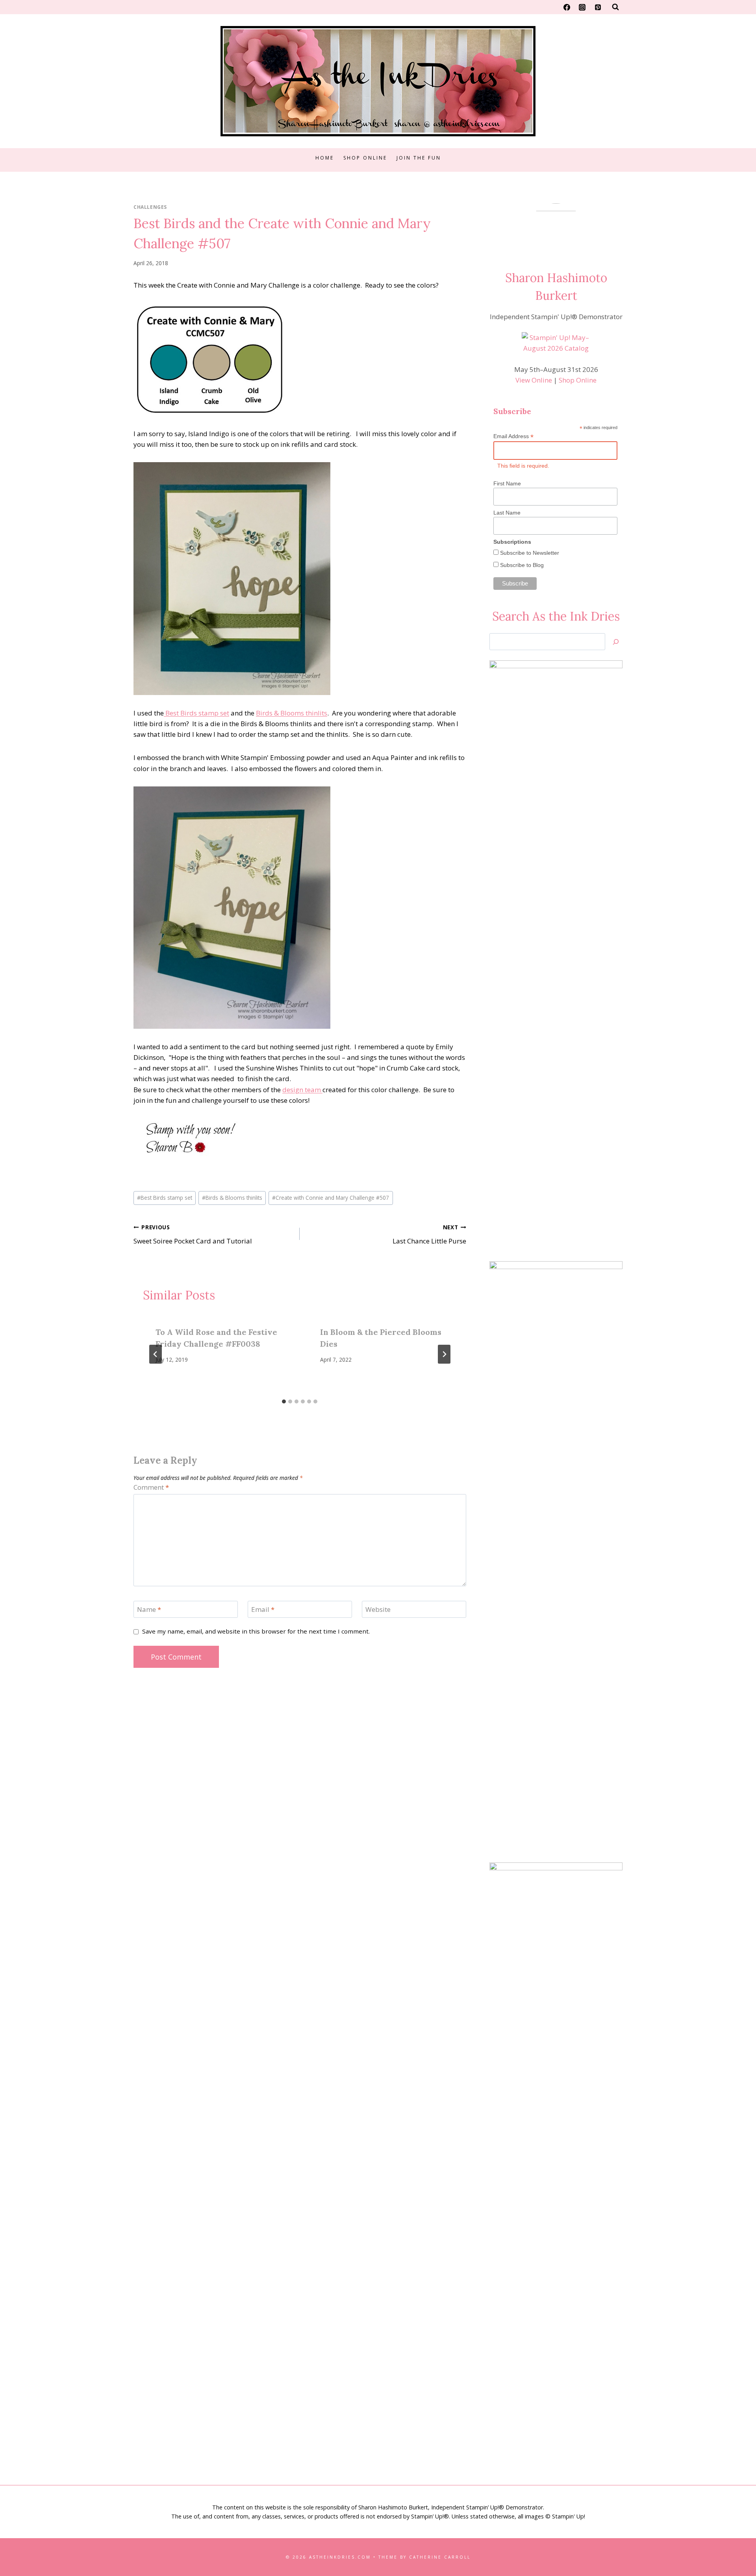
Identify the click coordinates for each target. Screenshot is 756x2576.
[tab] (284, 1401)
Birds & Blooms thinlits (292, 713)
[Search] (616, 642)
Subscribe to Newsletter (529, 553)
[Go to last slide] (156, 1354)
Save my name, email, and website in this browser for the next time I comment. (256, 1631)
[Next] (444, 1354)
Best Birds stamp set (196, 713)
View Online (534, 380)
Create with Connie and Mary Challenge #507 (331, 1198)
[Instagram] (582, 7)
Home (325, 158)
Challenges (150, 207)
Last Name (507, 513)
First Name (507, 483)
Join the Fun (419, 158)
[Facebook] (567, 7)
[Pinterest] (598, 7)
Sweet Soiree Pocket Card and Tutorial (193, 1234)
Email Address (513, 436)
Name (149, 1610)
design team (302, 1090)
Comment (151, 1487)
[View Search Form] (615, 7)
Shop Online (365, 158)
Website (378, 1610)
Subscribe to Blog (521, 565)
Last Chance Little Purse (429, 1234)
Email (263, 1610)
